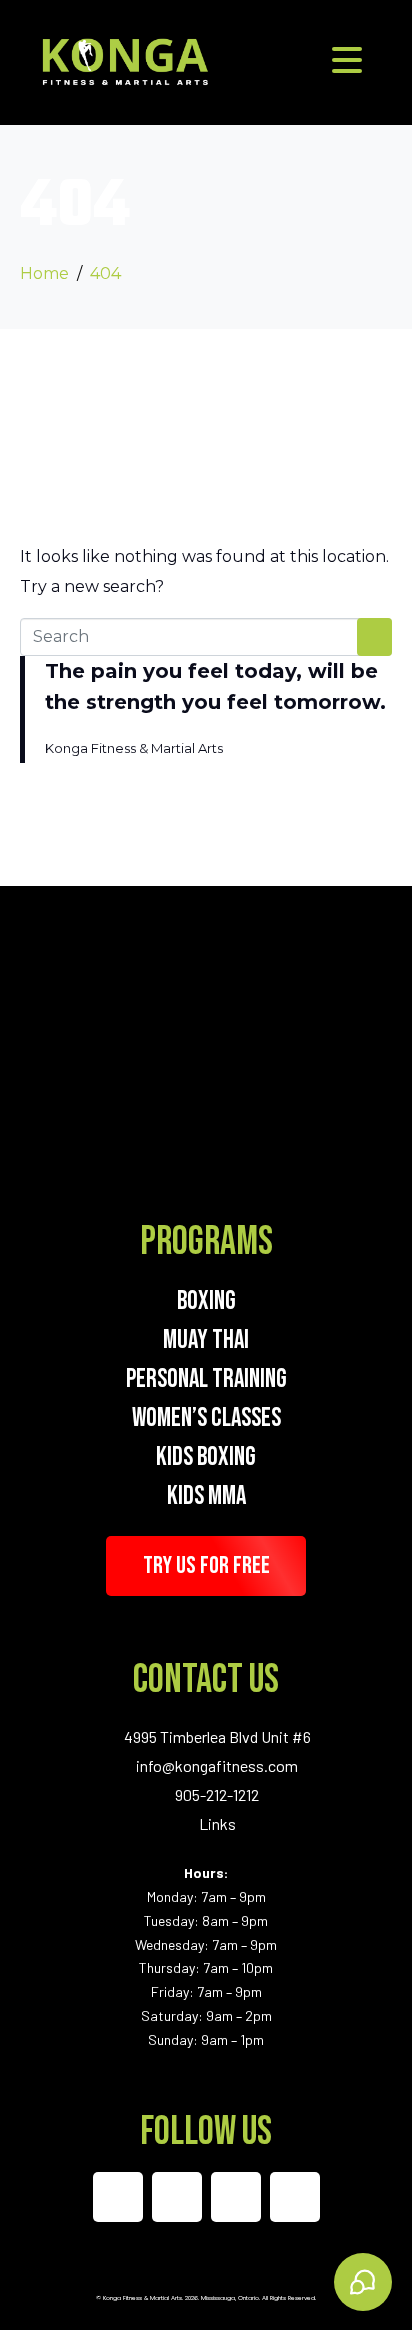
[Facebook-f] (118, 2197)
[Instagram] (177, 2197)
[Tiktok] (236, 2197)
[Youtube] (295, 2197)
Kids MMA (206, 1496)
